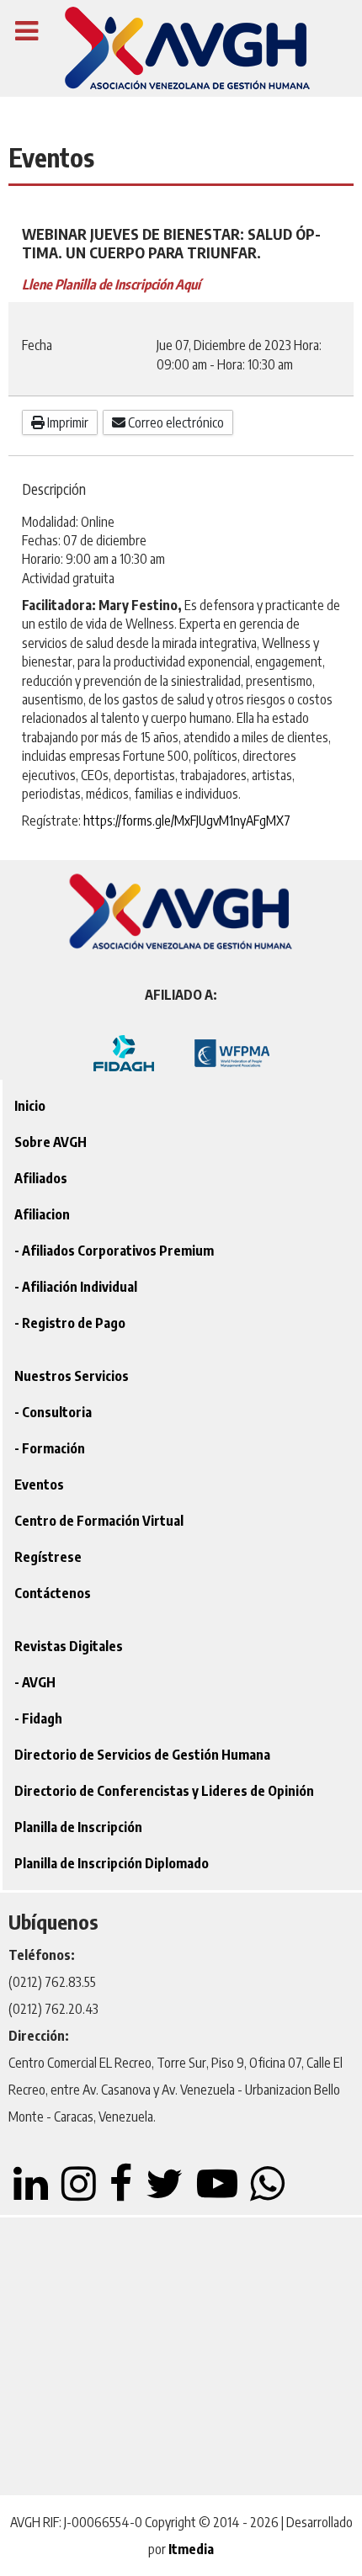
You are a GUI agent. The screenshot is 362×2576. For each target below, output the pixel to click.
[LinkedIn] (32, 2193)
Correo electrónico (175, 422)
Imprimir (67, 422)
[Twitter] (165, 2193)
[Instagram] (80, 2193)
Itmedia (191, 2549)
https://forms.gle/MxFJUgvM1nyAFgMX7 (187, 821)
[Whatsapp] (268, 2193)
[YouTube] (218, 2193)
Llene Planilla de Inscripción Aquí (111, 284)
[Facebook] (122, 2193)
